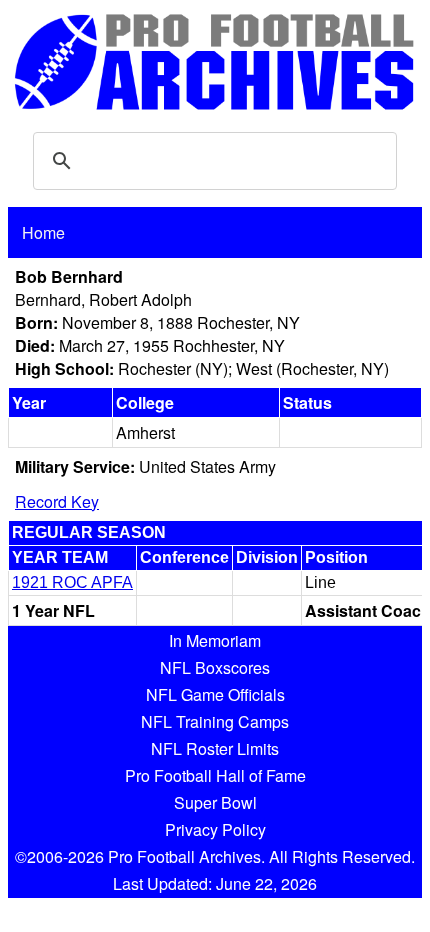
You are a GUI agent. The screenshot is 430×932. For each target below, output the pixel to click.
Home (43, 232)
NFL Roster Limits (215, 748)
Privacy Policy (215, 829)
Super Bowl (215, 802)
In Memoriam (215, 640)
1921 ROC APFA (72, 582)
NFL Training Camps (215, 721)
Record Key (57, 501)
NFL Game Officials (215, 694)
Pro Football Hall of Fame (215, 775)
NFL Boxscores (215, 667)
